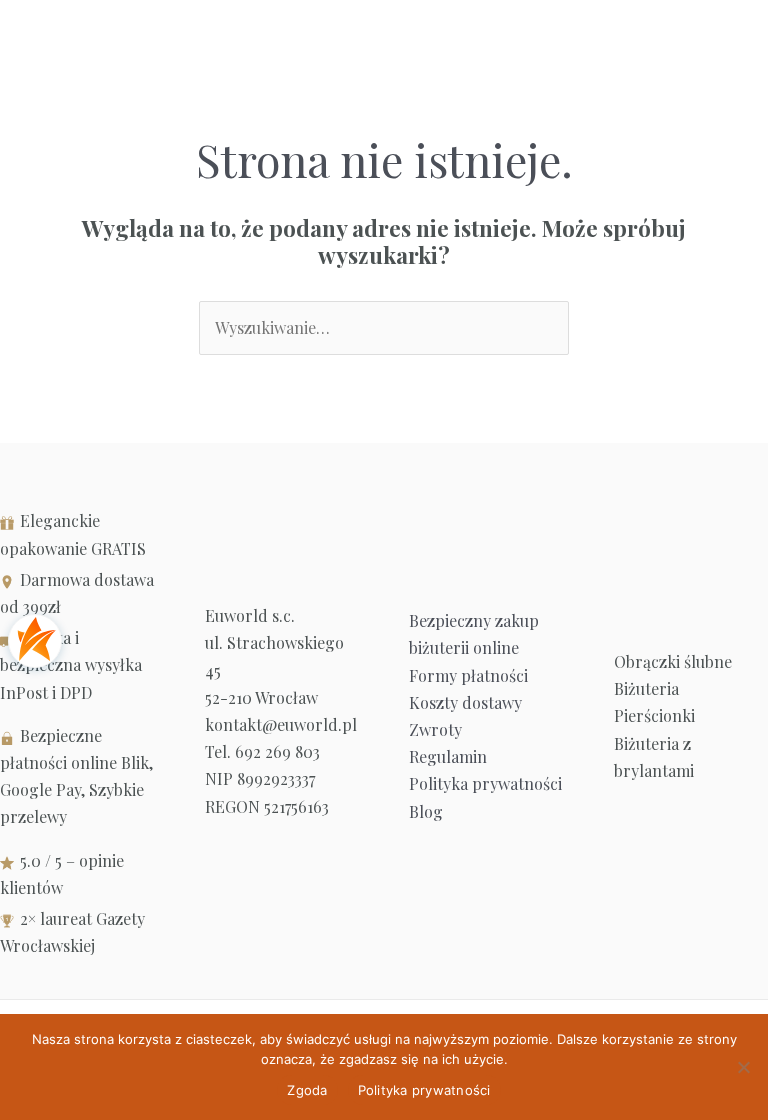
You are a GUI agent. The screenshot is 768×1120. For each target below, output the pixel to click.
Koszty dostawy (465, 702)
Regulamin (448, 756)
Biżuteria (646, 688)
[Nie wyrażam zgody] (743, 1067)
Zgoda (307, 1090)
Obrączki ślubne (673, 661)
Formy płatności (468, 675)
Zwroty (435, 729)
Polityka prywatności (485, 783)
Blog (426, 811)
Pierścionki (654, 715)
